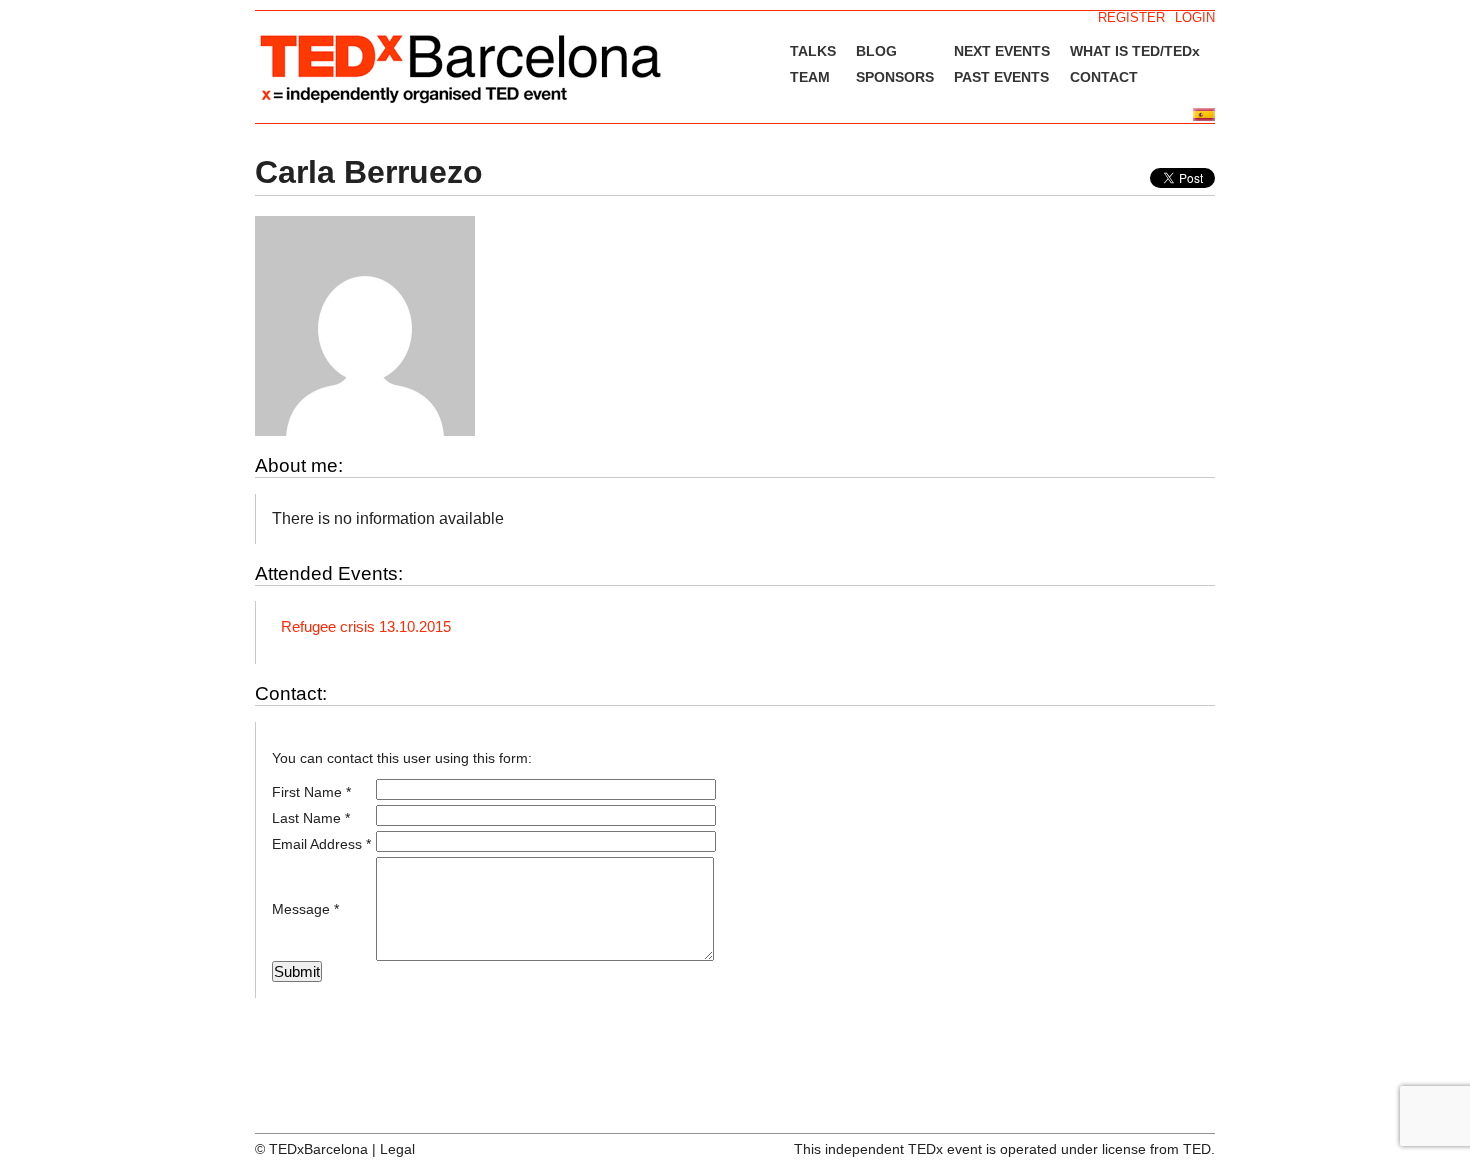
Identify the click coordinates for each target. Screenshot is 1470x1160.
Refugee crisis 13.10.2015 (366, 626)
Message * (305, 909)
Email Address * (321, 844)
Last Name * (311, 818)
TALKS (813, 51)
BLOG (876, 51)
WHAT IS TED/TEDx (1135, 51)
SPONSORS (895, 77)
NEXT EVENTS (1002, 51)
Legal (397, 1149)
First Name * (311, 792)
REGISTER (1131, 17)
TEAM (810, 77)
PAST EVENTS (1001, 77)
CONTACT (1104, 77)
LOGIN (1195, 17)
